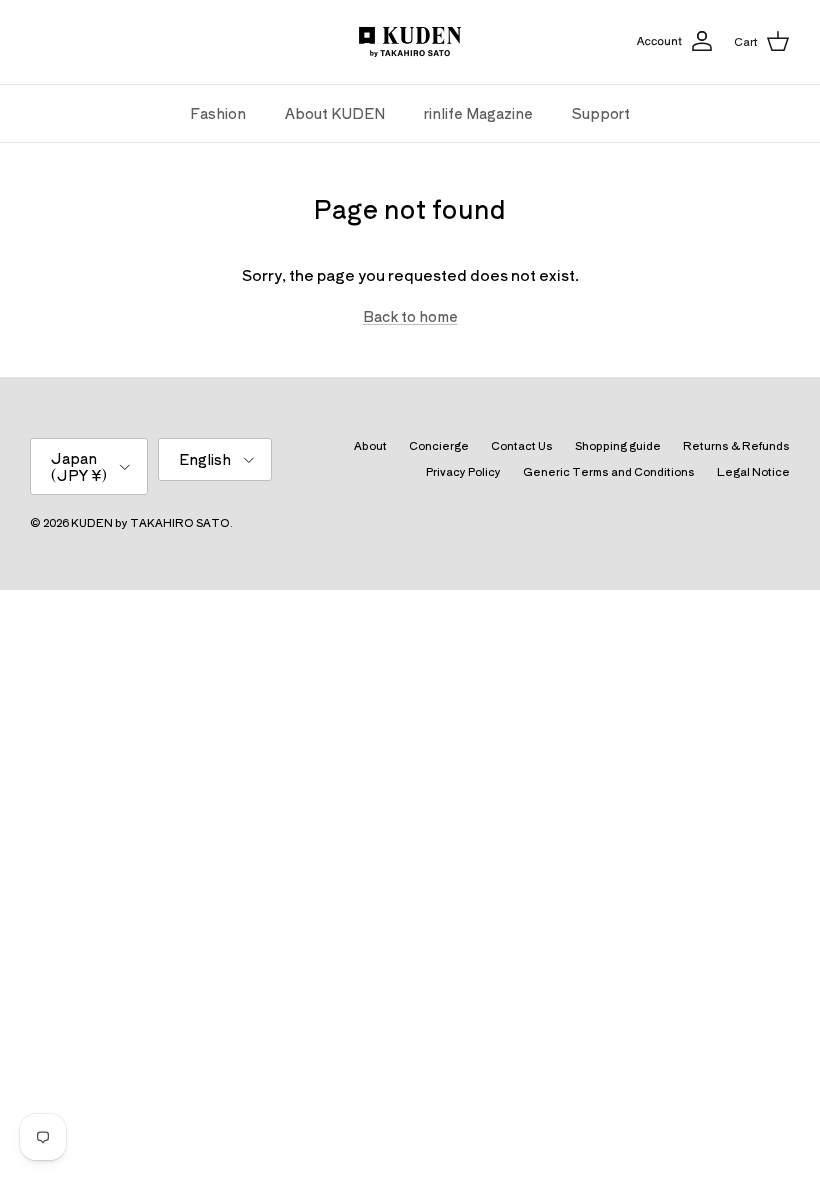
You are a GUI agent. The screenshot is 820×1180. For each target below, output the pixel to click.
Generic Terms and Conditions (609, 471)
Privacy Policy (463, 471)
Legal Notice (753, 471)
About (370, 445)
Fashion (218, 113)
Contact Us (522, 445)
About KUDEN (335, 113)
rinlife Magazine (478, 113)
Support (601, 113)
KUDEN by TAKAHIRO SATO (150, 522)
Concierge (439, 445)
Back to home (410, 316)
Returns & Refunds (736, 445)
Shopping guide (618, 445)
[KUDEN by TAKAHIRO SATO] (410, 42)
